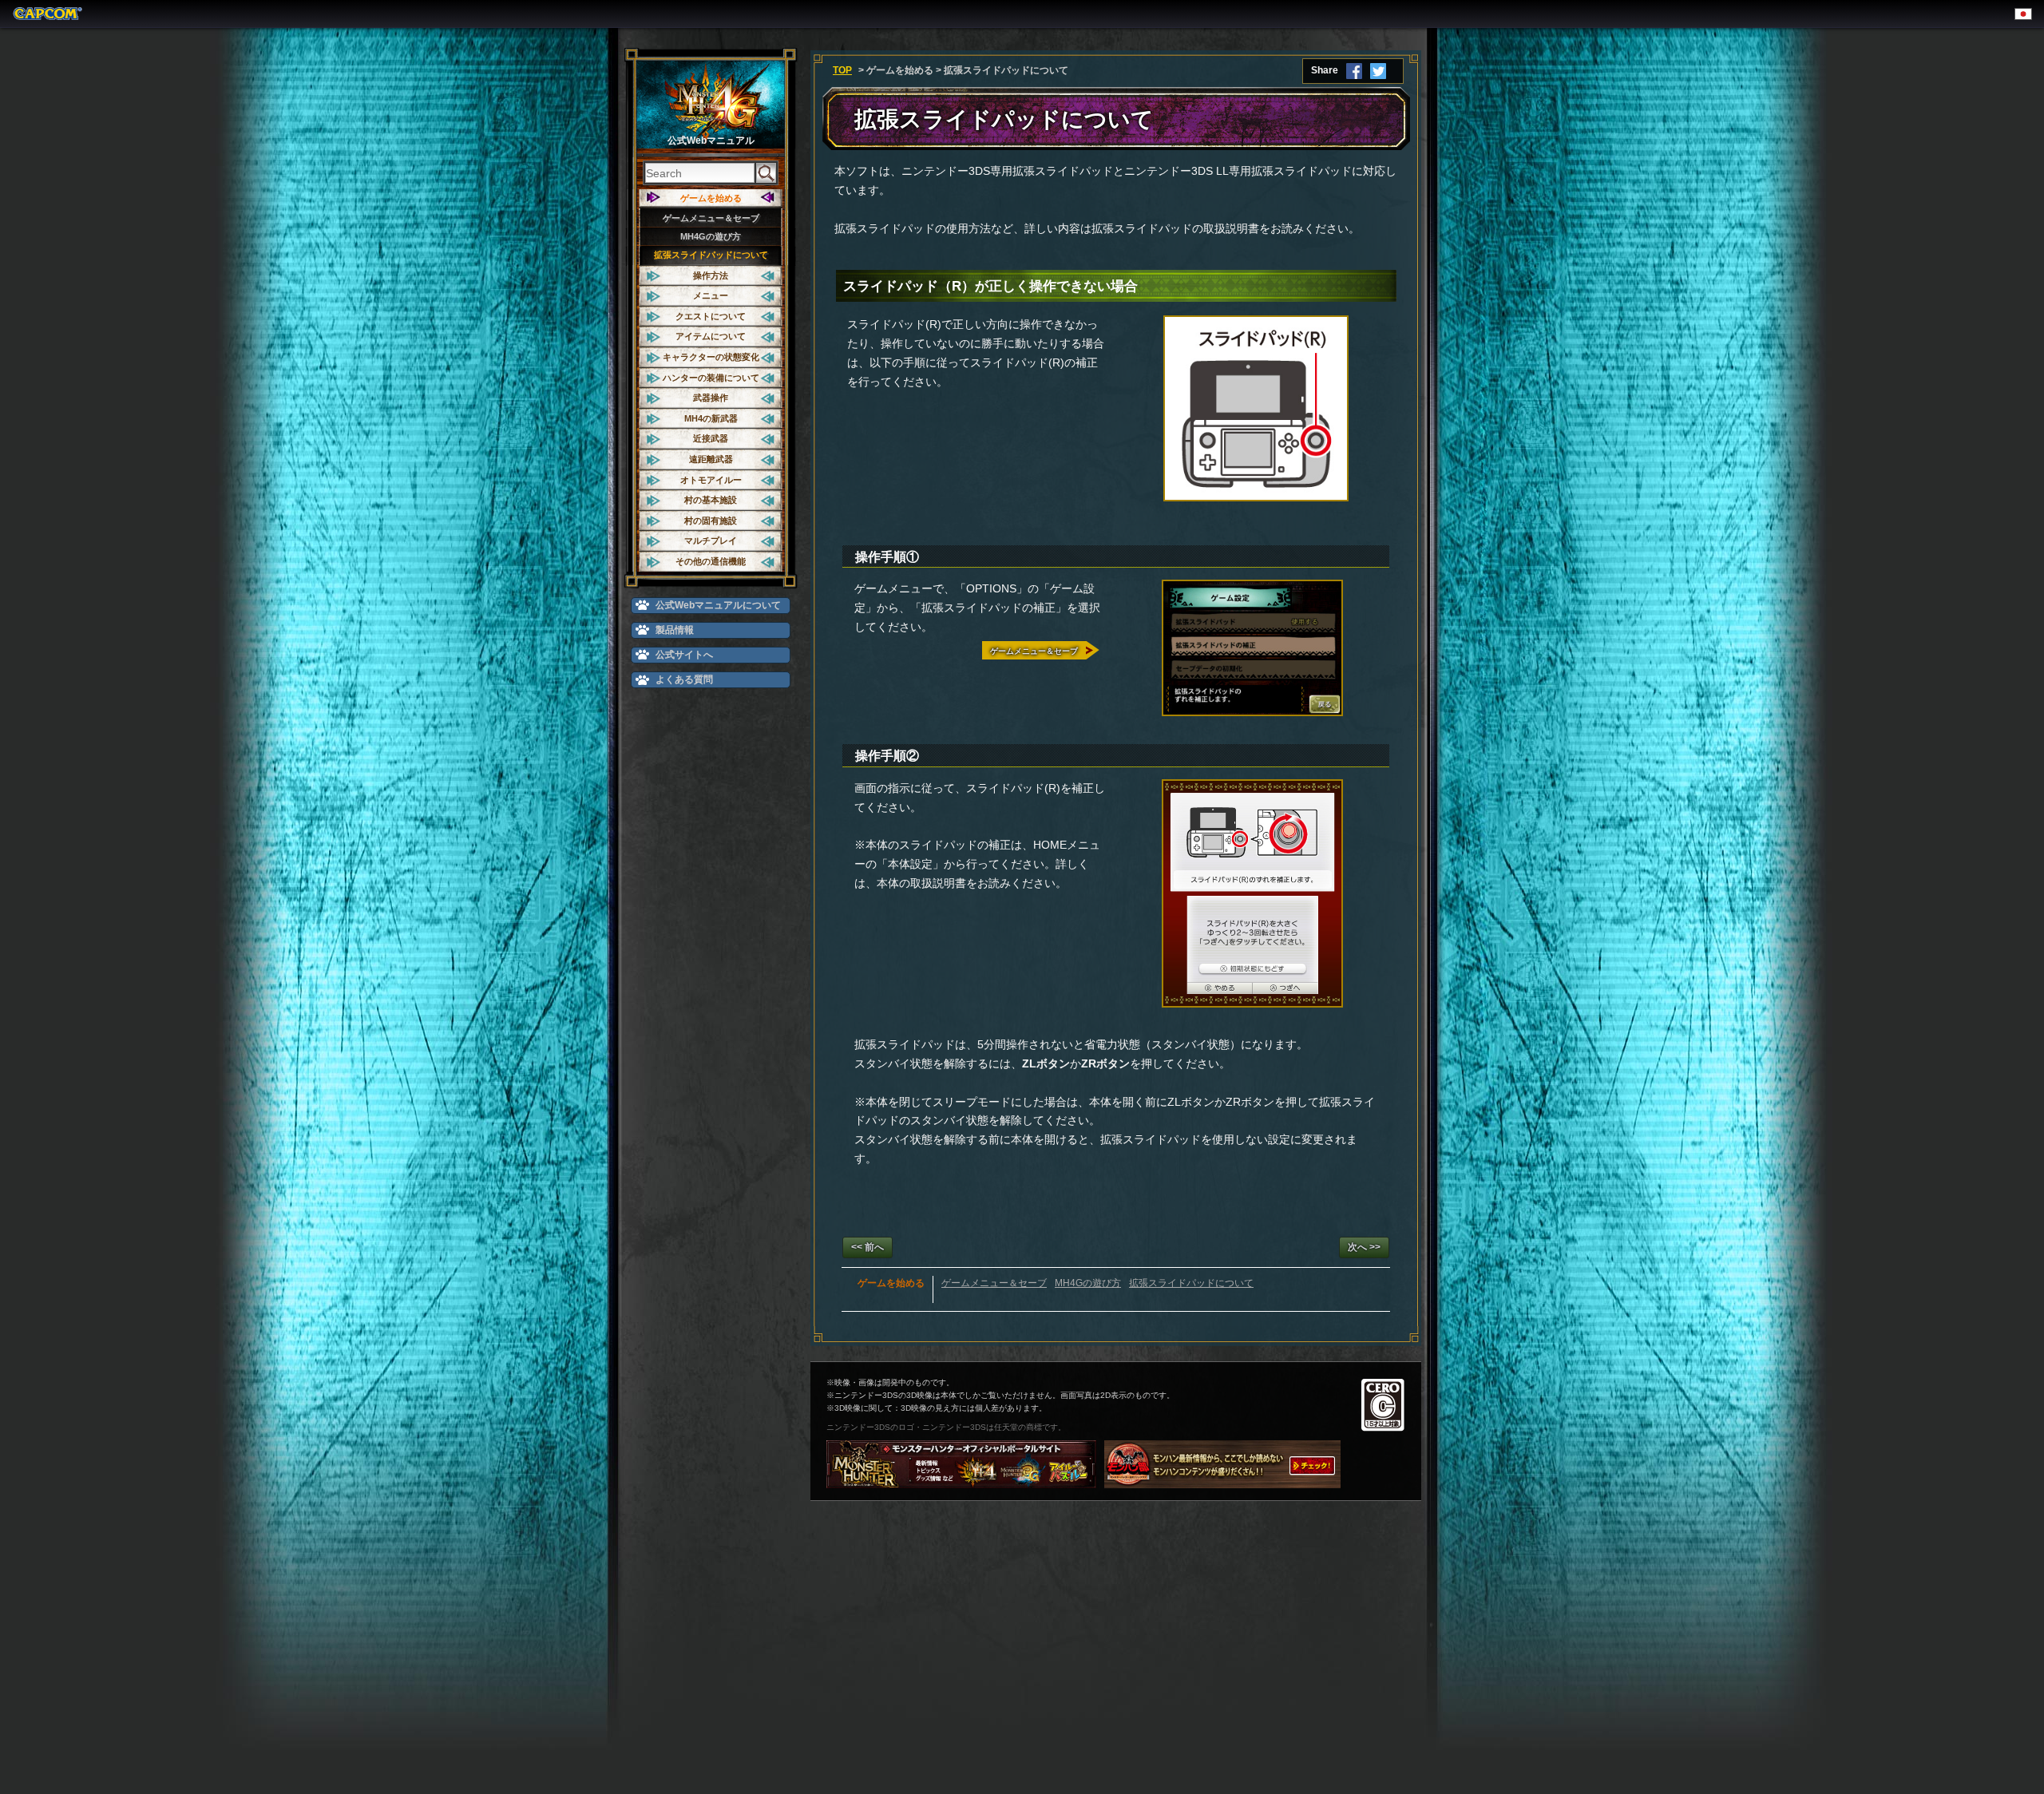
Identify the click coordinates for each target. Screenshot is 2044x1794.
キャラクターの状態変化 (711, 357)
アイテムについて (711, 336)
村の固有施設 (711, 521)
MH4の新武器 (711, 418)
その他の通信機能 (711, 561)
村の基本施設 (711, 500)
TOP (842, 70)
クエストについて (711, 316)
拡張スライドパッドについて (711, 255)
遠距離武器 (711, 459)
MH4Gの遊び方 (711, 236)
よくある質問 (684, 679)
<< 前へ (868, 1247)
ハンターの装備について (711, 378)
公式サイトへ (684, 655)
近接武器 (711, 438)
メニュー (711, 295)
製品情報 (675, 630)
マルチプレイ (711, 541)
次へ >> (1364, 1247)
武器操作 (711, 398)
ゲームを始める (711, 198)
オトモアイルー (711, 480)
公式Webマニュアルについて (718, 605)
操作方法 (711, 275)
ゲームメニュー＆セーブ (711, 218)
